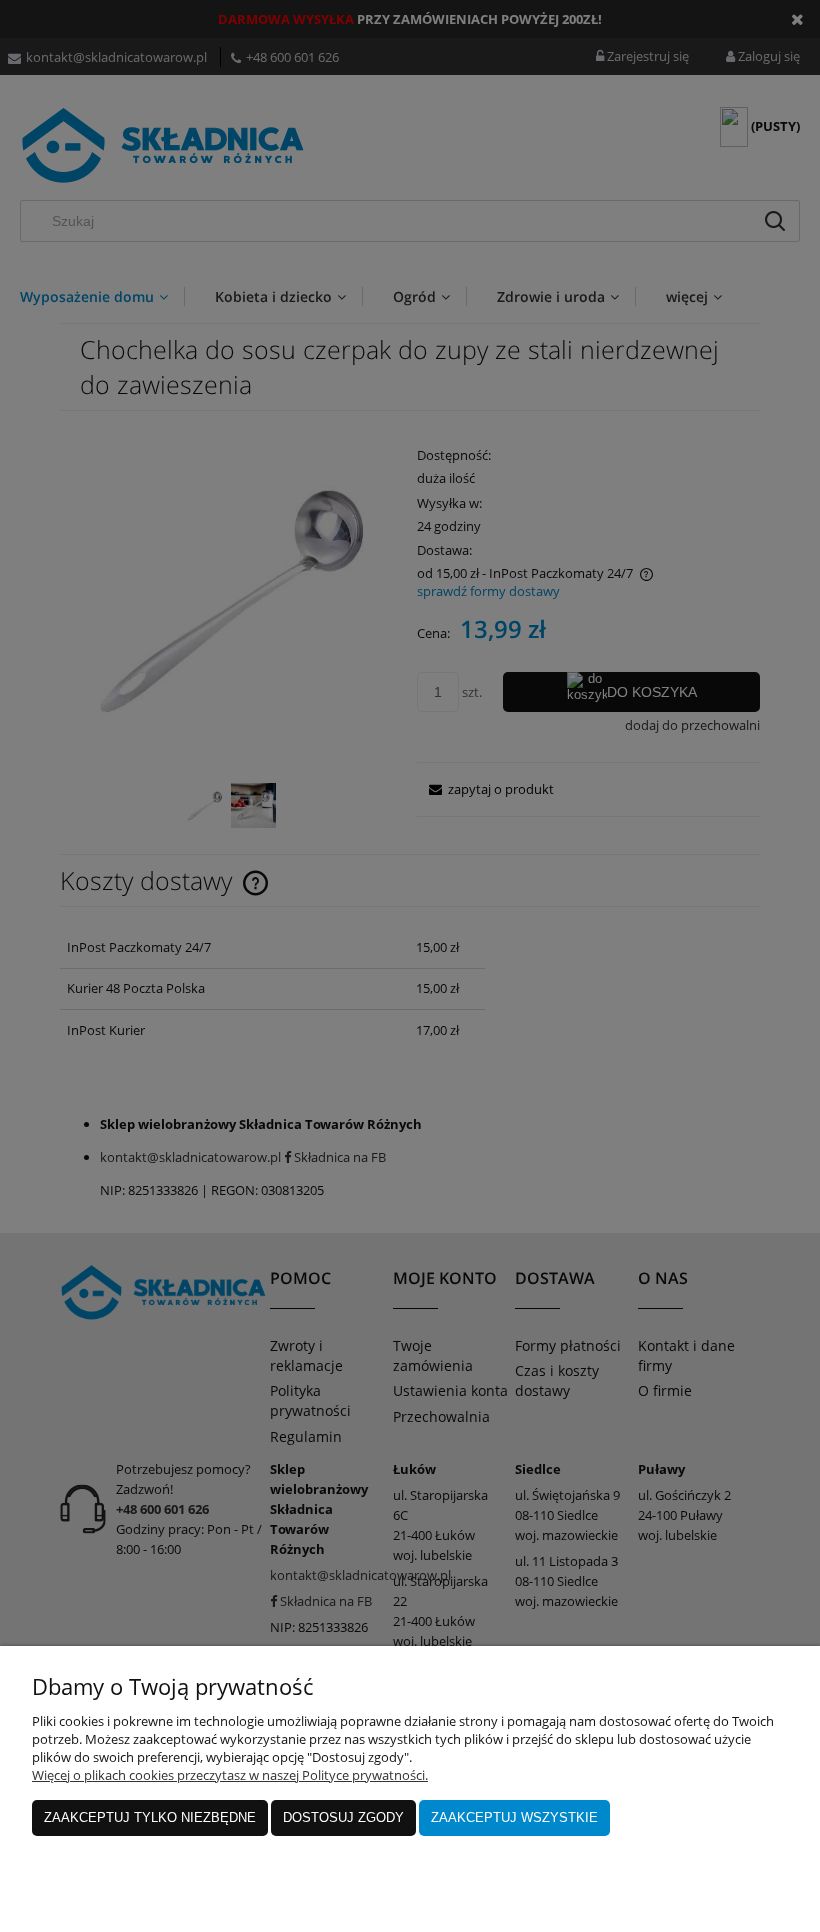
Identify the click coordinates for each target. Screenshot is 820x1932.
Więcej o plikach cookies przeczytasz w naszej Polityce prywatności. (230, 1775)
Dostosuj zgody (343, 1817)
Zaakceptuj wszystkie (514, 1817)
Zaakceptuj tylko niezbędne (150, 1817)
